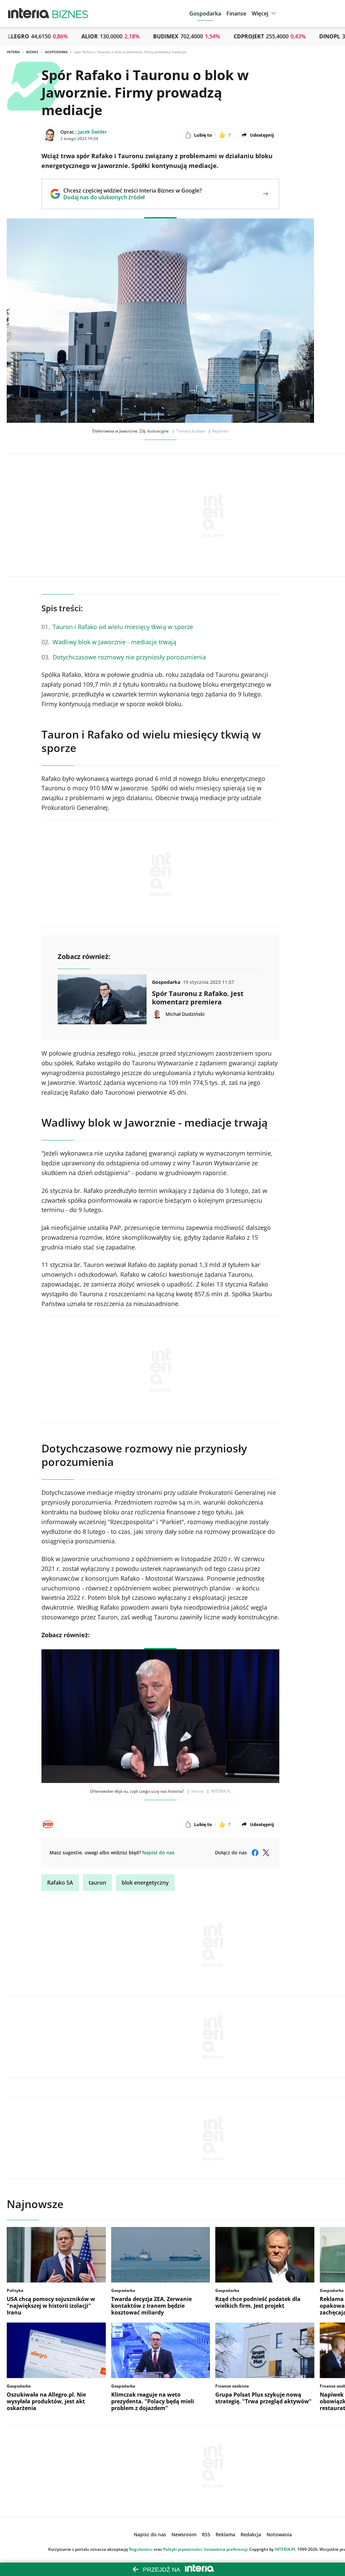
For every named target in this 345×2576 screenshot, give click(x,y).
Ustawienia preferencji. (226, 2549)
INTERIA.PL (285, 2549)
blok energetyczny (145, 1883)
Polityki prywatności (182, 2549)
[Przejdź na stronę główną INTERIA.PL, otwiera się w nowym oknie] (29, 13)
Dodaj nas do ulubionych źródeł (133, 197)
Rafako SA (60, 1883)
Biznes (32, 52)
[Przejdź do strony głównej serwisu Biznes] (70, 13)
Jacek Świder (92, 132)
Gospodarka (56, 52)
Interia (13, 52)
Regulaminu (141, 2549)
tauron (97, 1883)
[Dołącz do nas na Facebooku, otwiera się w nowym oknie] (255, 1853)
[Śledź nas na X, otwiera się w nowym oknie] (266, 1853)
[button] (265, 13)
